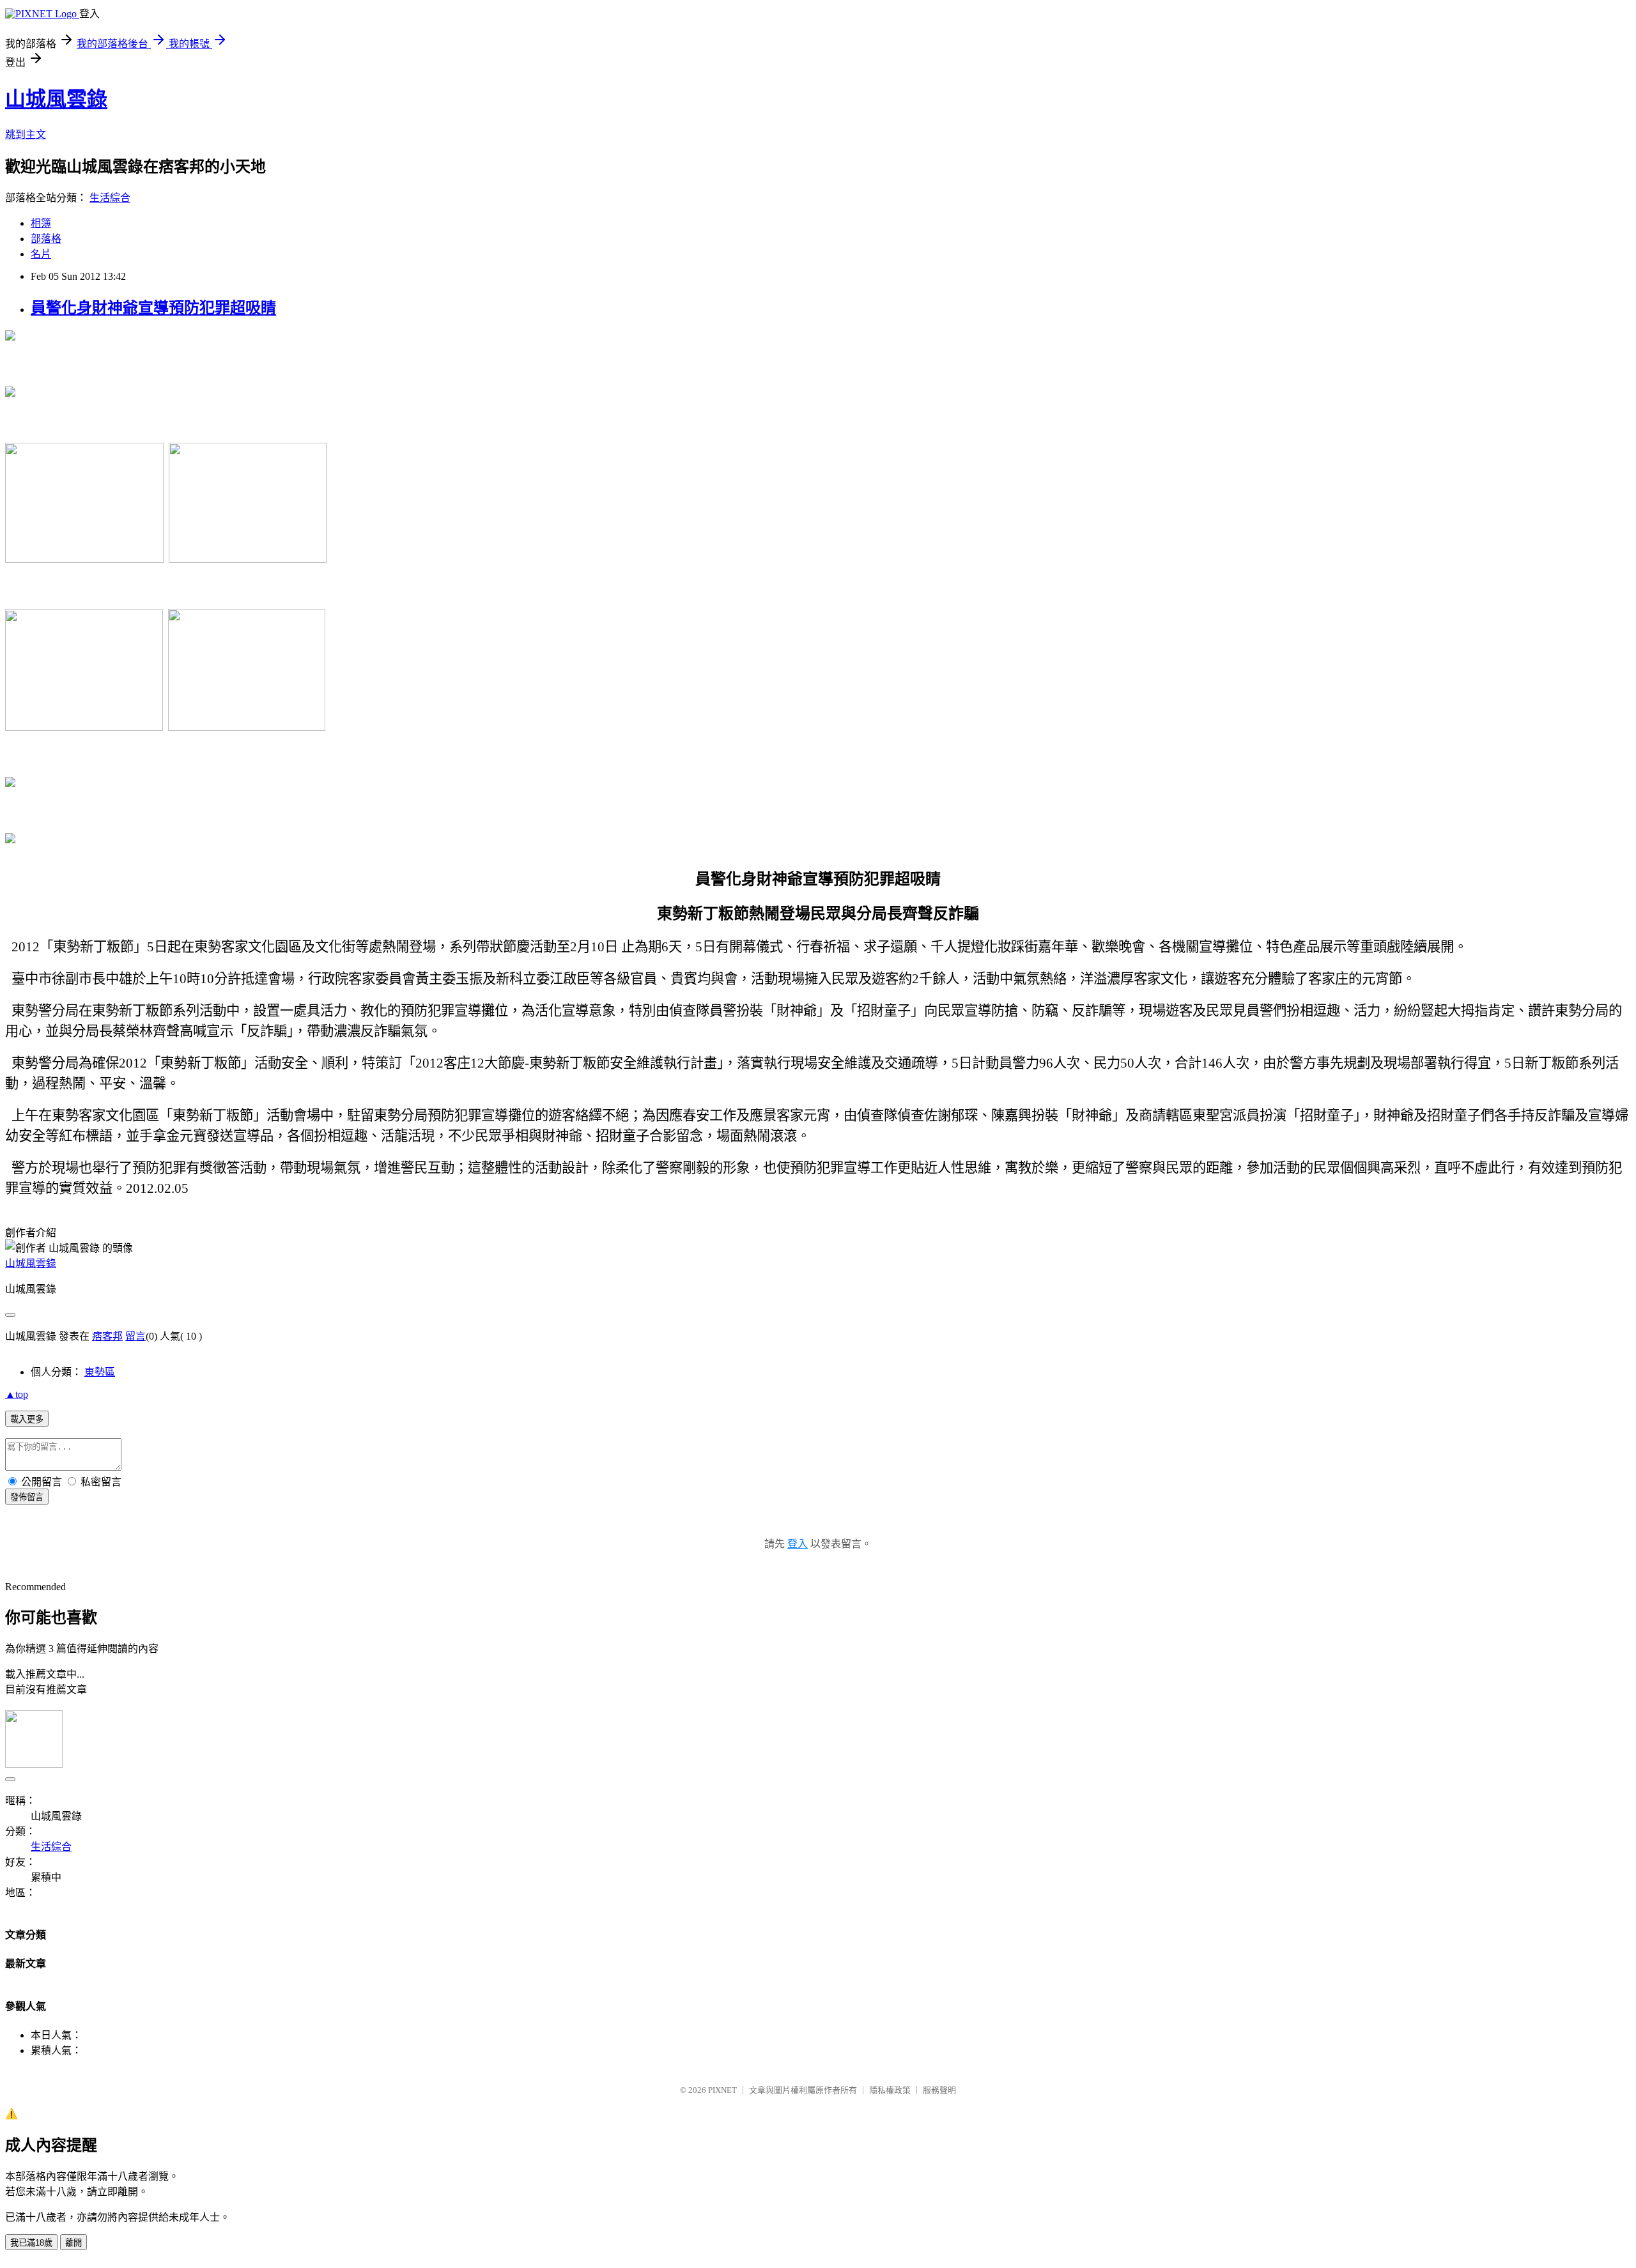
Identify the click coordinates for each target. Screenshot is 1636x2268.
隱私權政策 (890, 2090)
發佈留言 (27, 1497)
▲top (17, 1394)
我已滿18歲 (31, 2243)
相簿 (41, 223)
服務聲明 (939, 2090)
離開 (73, 2243)
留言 (135, 1336)
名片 (41, 254)
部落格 (46, 239)
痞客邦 (107, 1336)
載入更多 (27, 1419)
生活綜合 (110, 198)
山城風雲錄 (56, 99)
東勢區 (100, 1372)
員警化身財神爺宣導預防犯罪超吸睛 (153, 308)
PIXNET (722, 2090)
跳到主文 (26, 134)
